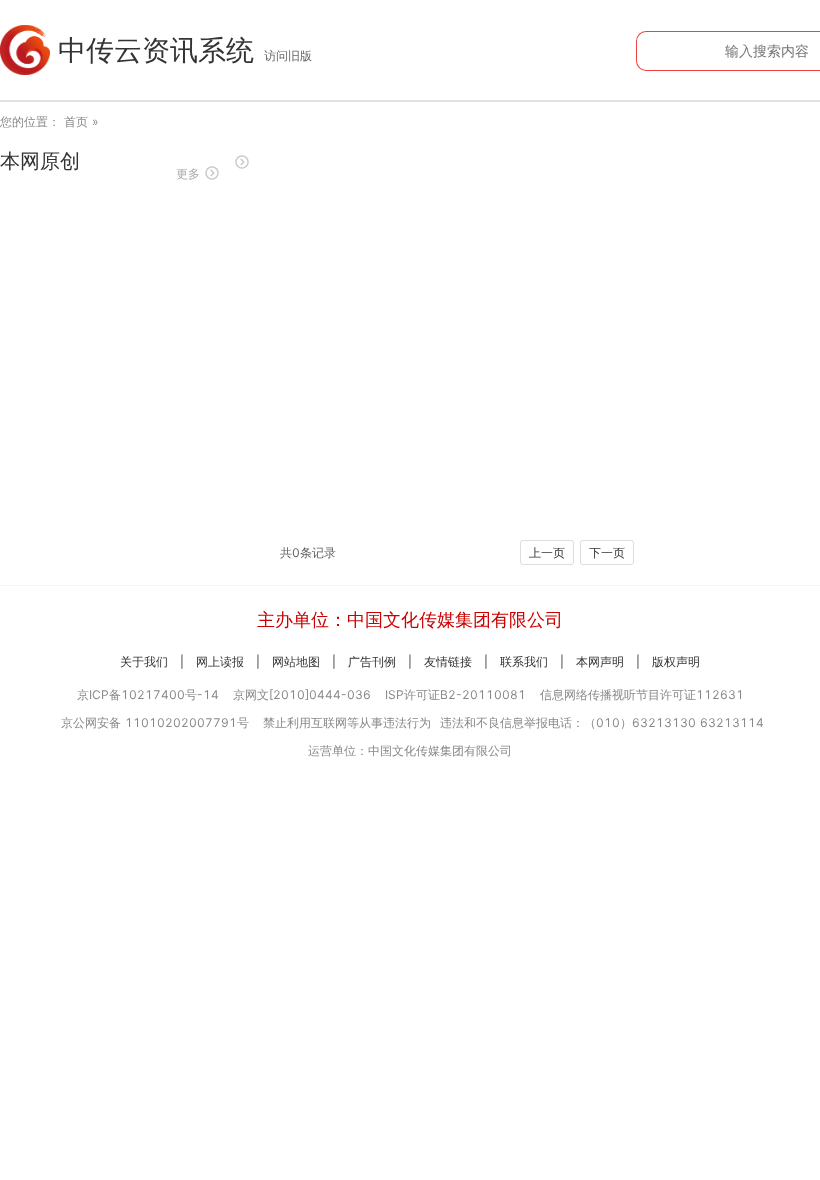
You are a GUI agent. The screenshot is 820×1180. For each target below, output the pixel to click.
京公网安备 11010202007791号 (155, 722)
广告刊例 (372, 661)
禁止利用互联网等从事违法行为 (347, 722)
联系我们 (524, 661)
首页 (76, 121)
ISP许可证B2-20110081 (455, 694)
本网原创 (40, 161)
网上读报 (220, 661)
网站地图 (296, 661)
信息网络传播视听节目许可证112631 (642, 694)
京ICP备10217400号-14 (148, 694)
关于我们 (144, 661)
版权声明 (676, 661)
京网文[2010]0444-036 (302, 694)
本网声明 (600, 661)
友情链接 (448, 661)
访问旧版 (288, 55)
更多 (188, 173)
